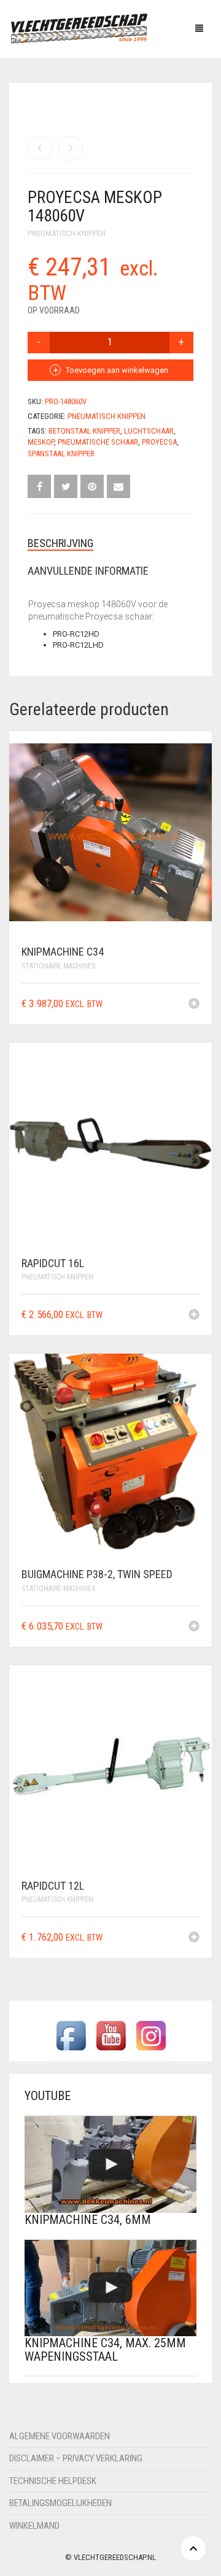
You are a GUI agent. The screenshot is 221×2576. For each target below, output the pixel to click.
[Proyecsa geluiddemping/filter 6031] (71, 148)
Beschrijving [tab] (60, 543)
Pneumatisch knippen (67, 233)
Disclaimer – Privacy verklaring (76, 2458)
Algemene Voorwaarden (60, 2436)
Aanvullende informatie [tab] (88, 571)
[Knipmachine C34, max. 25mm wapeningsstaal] (110, 2288)
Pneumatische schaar (98, 442)
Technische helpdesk (53, 2481)
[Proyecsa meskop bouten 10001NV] (40, 148)
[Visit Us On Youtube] (111, 2035)
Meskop (41, 442)
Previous (34, 86)
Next (187, 86)
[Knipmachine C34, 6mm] (110, 2164)
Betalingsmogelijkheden (60, 2503)
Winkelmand (34, 2526)
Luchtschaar (149, 431)
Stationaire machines (58, 966)
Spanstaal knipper (61, 454)
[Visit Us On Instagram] (151, 2035)
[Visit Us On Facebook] (71, 2035)
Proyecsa (159, 442)
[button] (194, 1005)
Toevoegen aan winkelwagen (117, 370)
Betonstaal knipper (84, 431)
